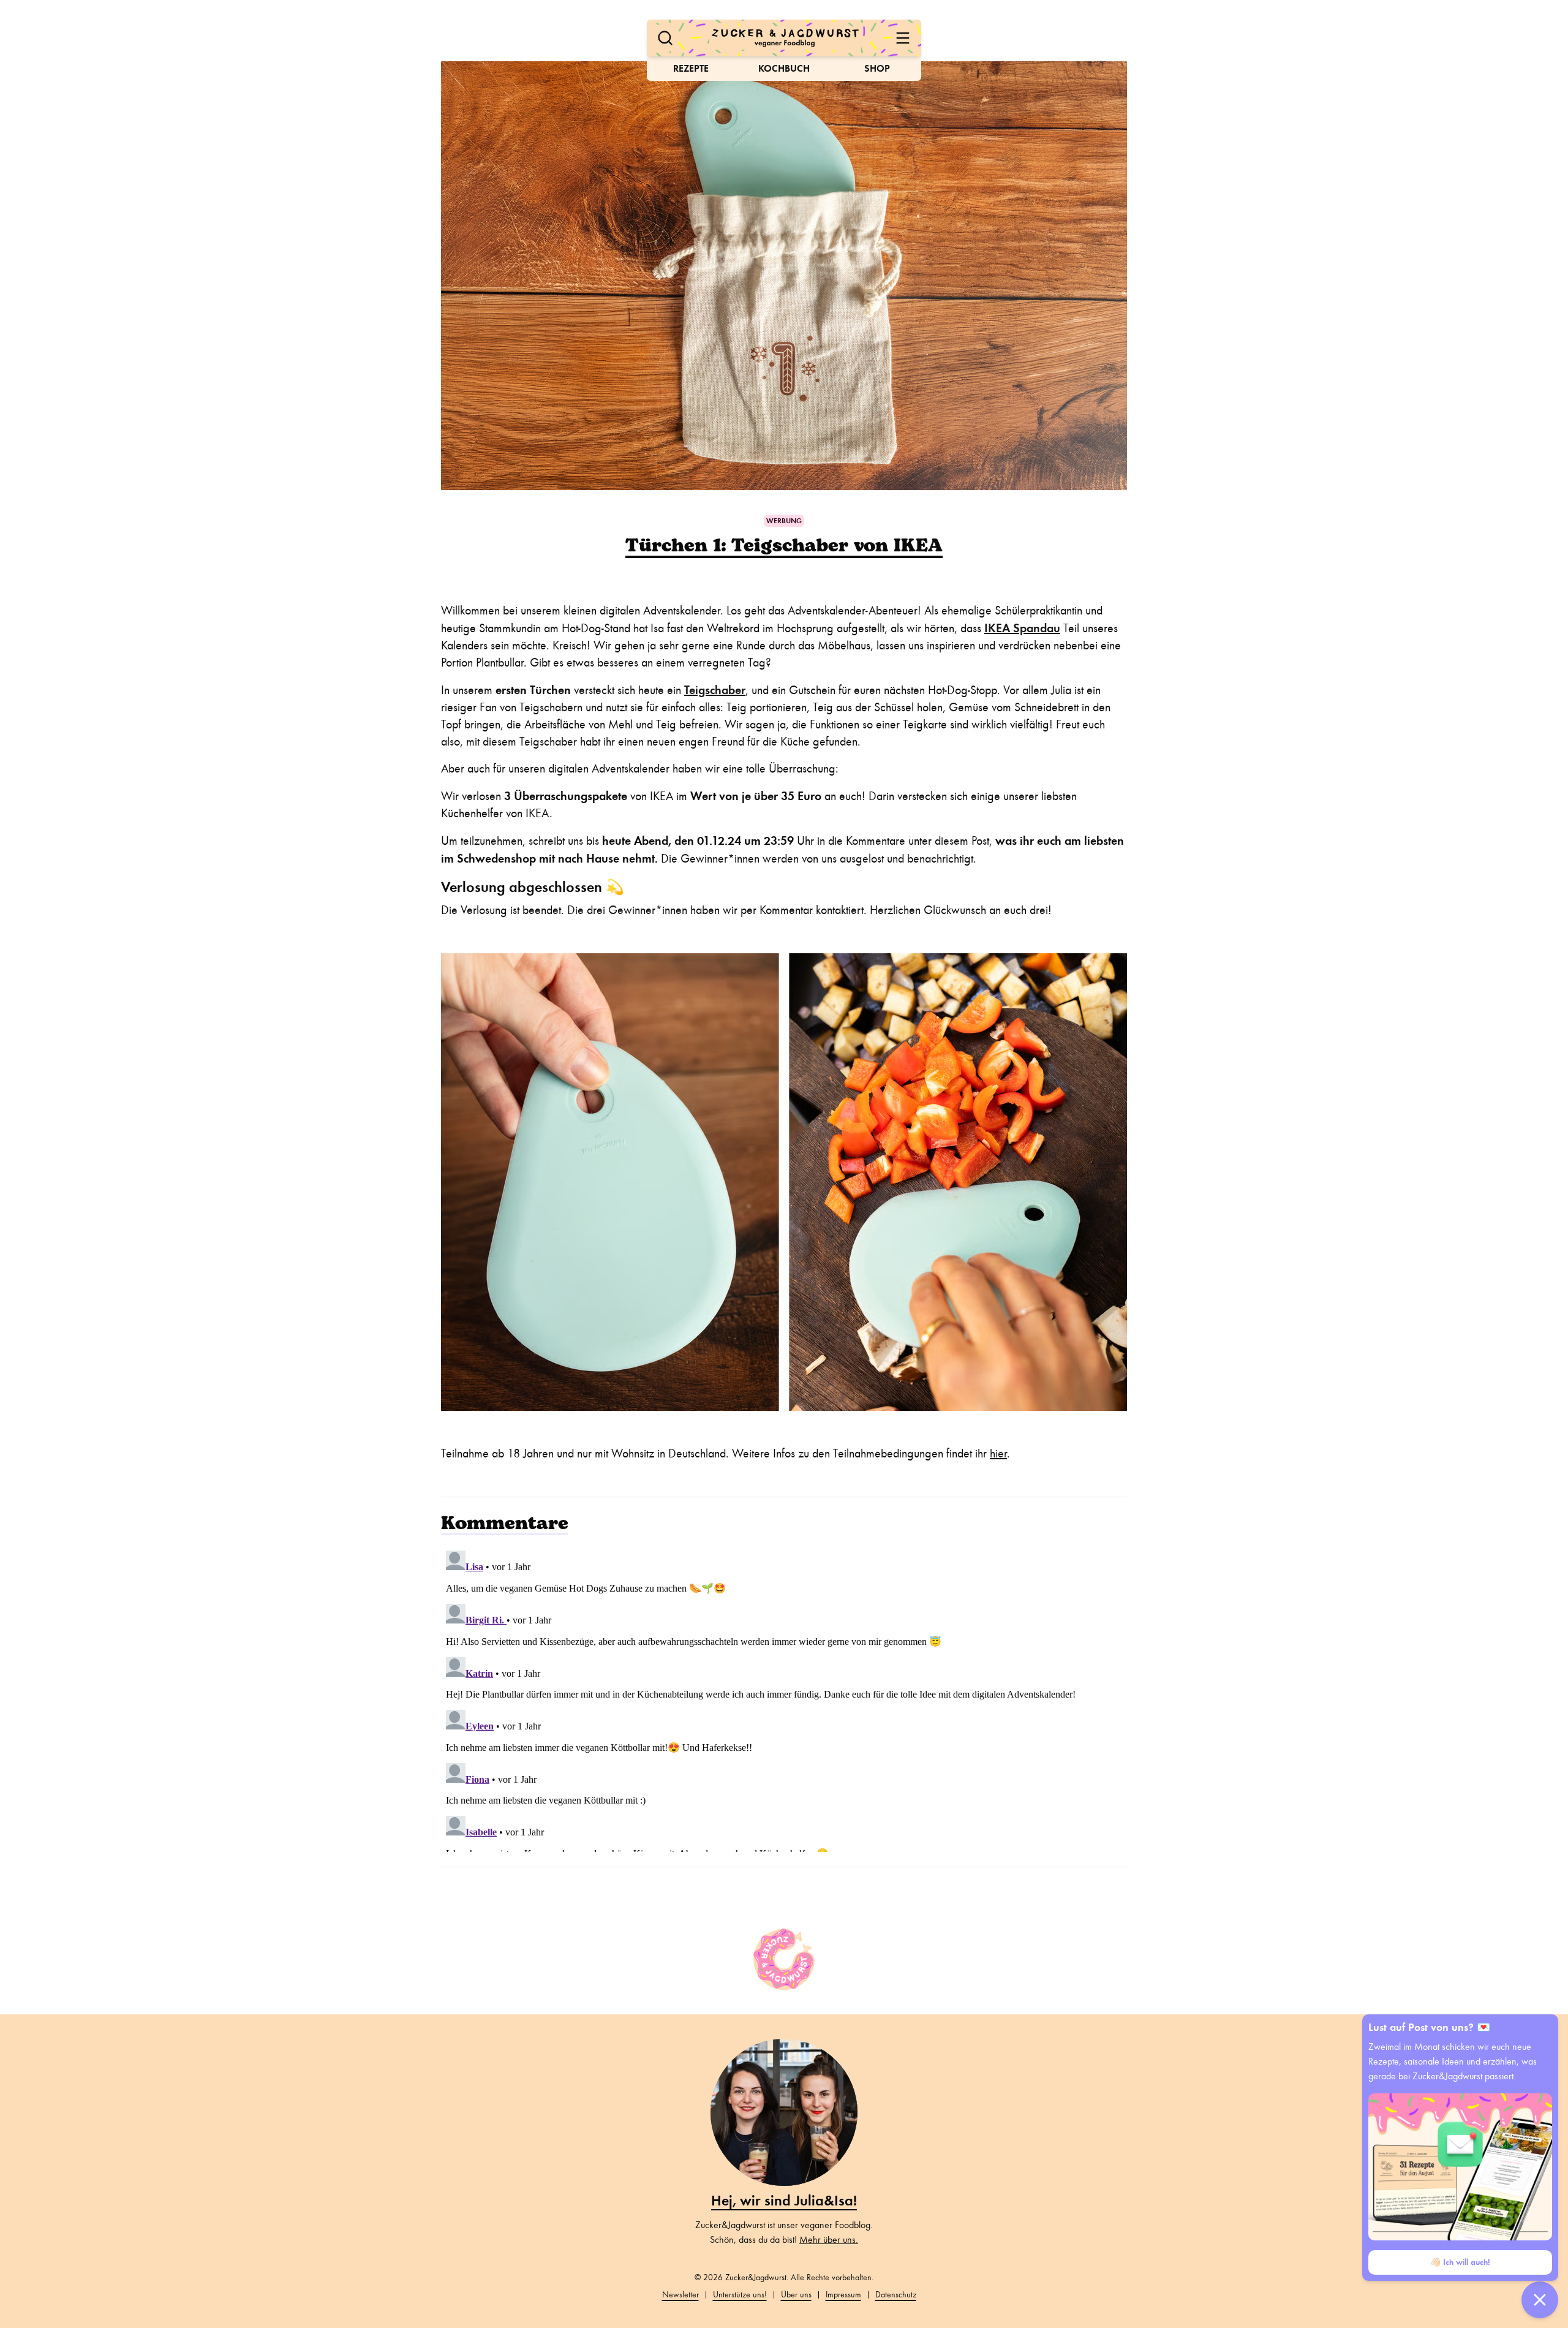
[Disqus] (784, 1699)
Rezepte (691, 68)
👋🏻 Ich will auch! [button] (1460, 2262)
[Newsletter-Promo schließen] (1540, 2300)
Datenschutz (896, 2295)
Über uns (796, 2295)
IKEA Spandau (1022, 628)
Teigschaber (715, 690)
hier (998, 1453)
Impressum (843, 2295)
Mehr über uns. (829, 2240)
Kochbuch (784, 68)
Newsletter (680, 2295)
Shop (877, 68)
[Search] (665, 38)
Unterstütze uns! (740, 2295)
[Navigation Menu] (903, 38)
